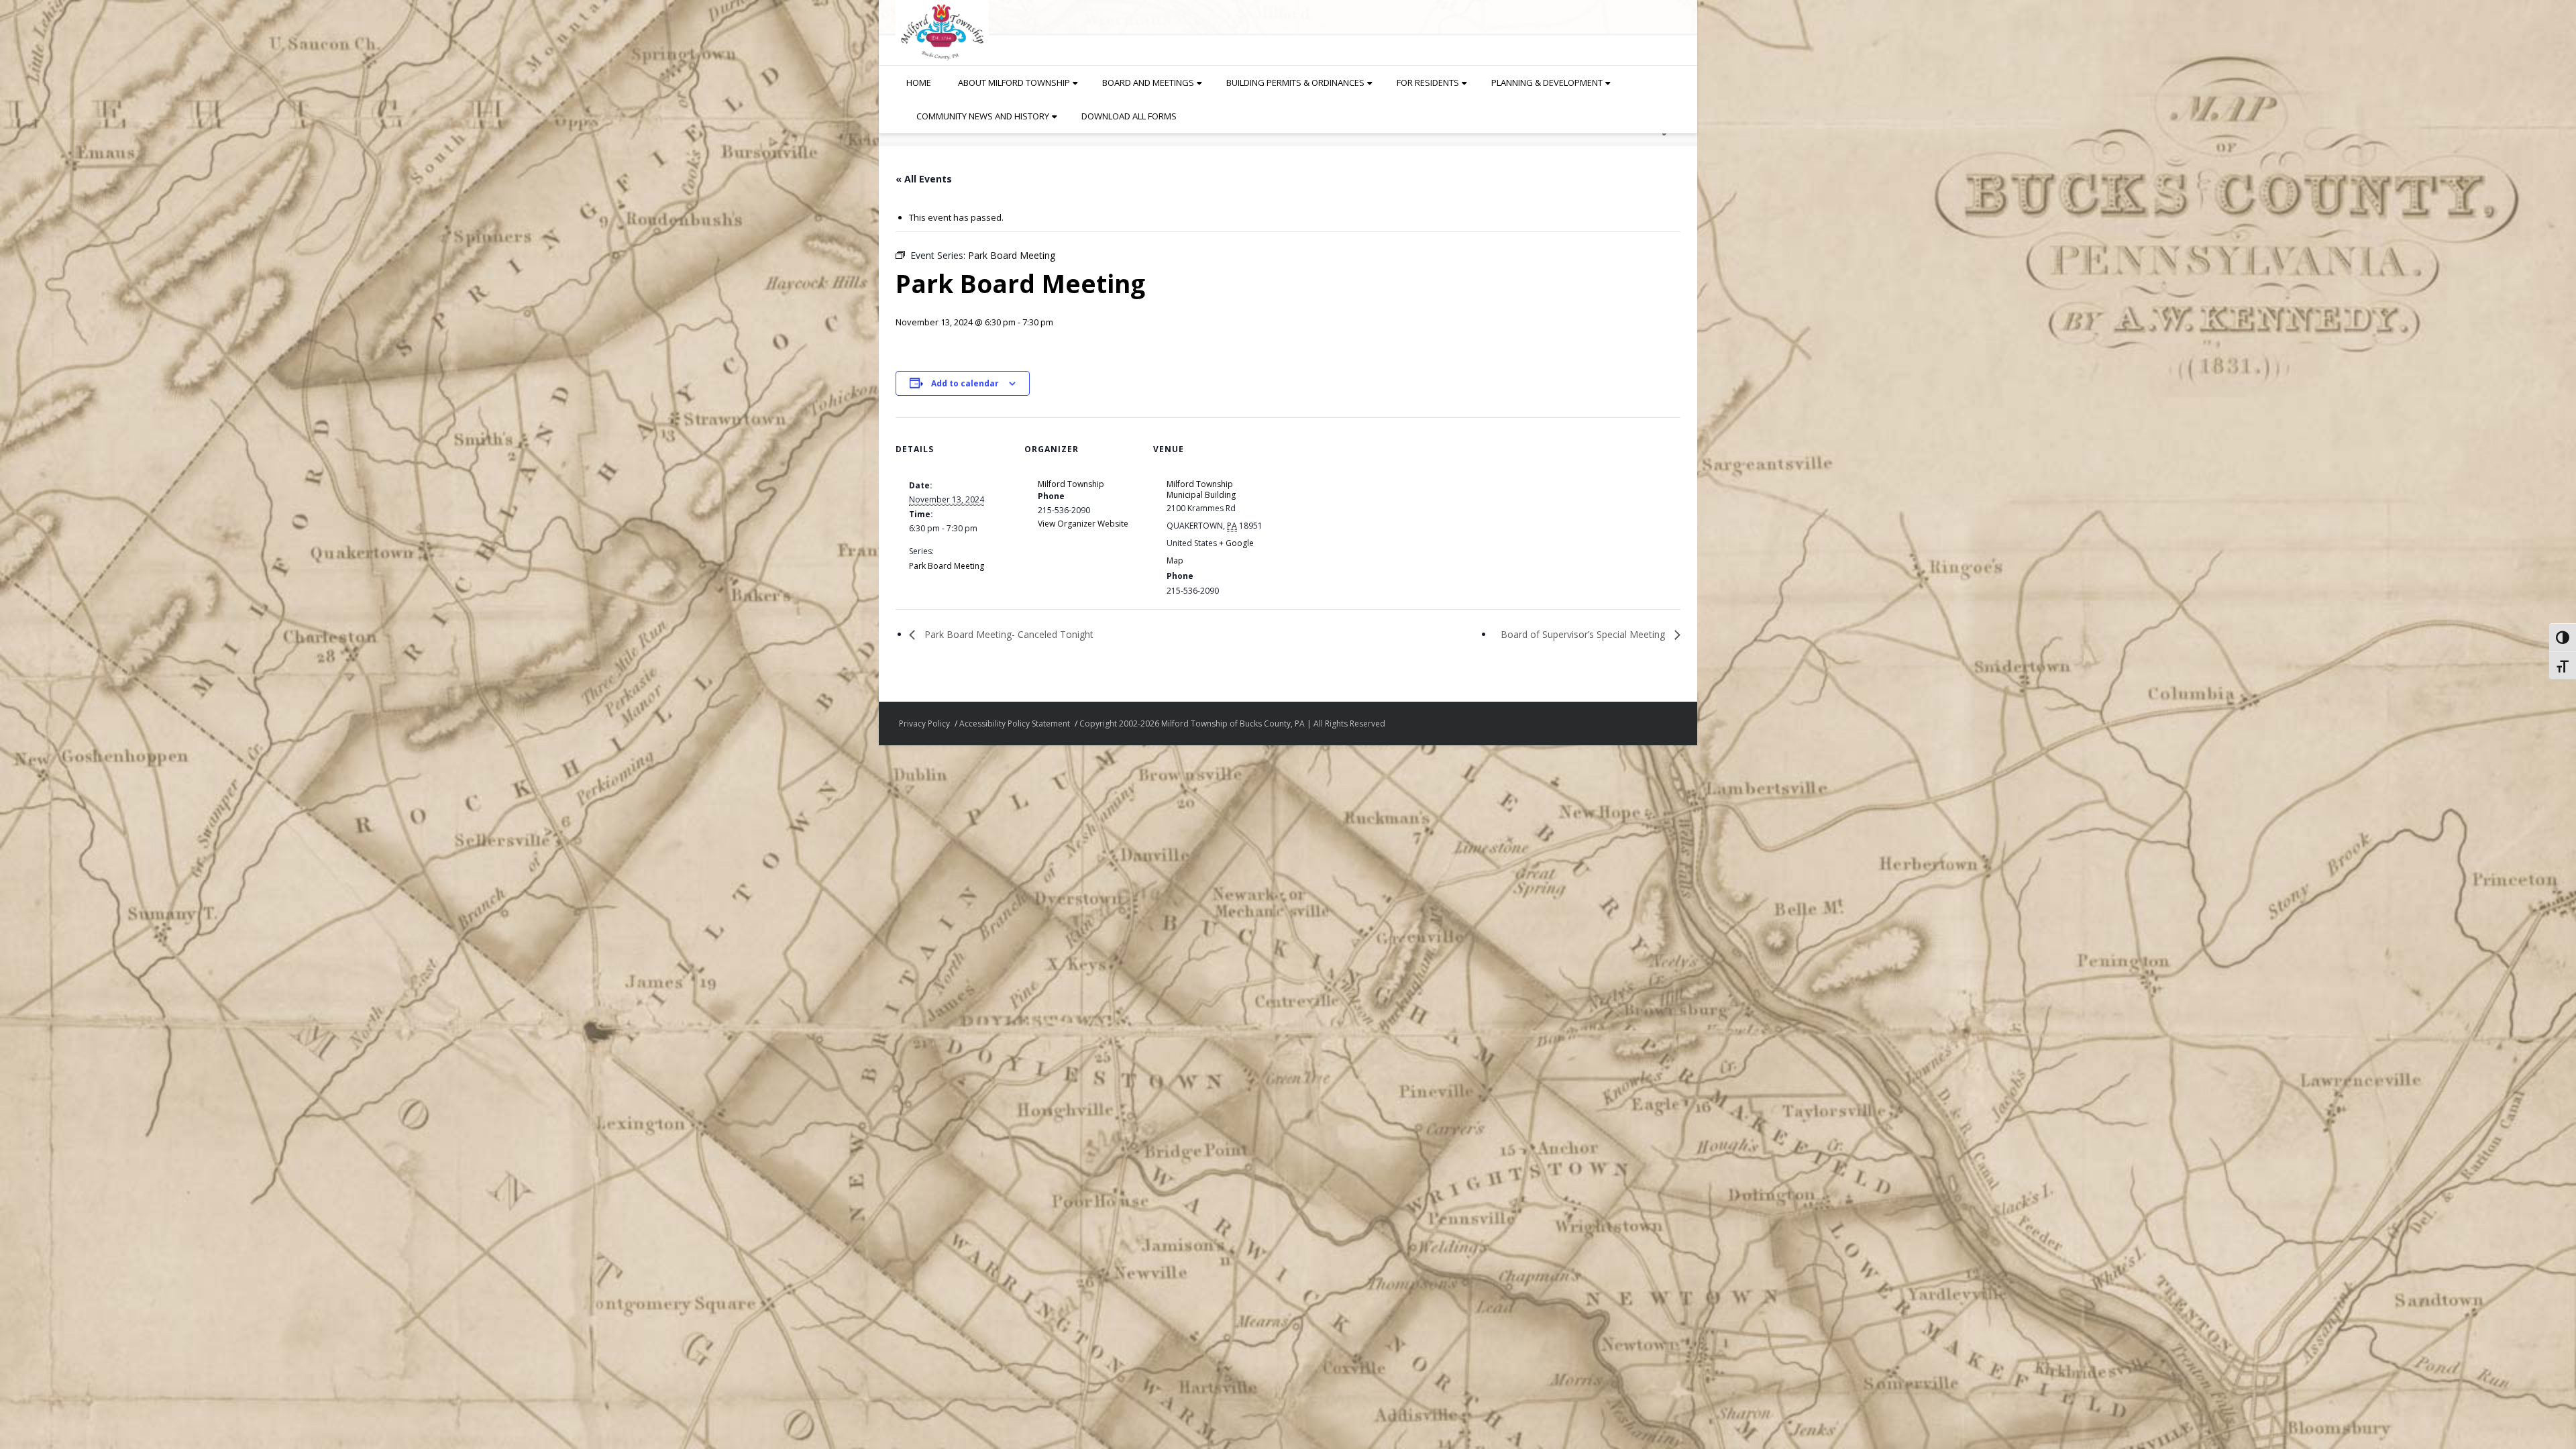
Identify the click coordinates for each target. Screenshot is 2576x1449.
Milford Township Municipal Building (1201, 489)
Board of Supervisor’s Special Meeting (1584, 634)
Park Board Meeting (947, 566)
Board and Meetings (1148, 83)
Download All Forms (1129, 116)
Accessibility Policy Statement (1015, 723)
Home (919, 83)
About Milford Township (1014, 83)
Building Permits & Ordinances (1295, 83)
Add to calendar (965, 383)
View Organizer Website (1083, 524)
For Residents (1428, 83)
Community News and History (983, 116)
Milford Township (1071, 484)
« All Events (924, 179)
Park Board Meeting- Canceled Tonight (1008, 634)
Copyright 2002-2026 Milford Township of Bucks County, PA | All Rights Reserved (1232, 723)
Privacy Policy (924, 723)
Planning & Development (1547, 83)
